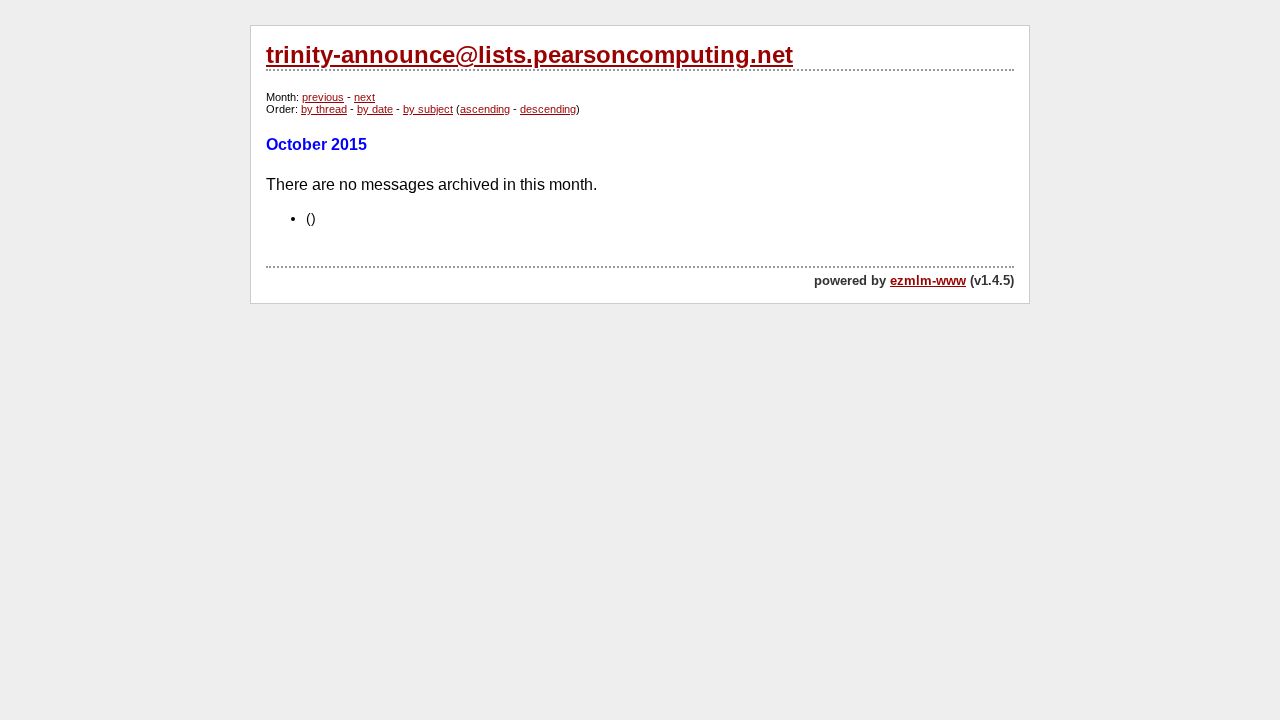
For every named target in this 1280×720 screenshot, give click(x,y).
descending (548, 109)
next (364, 97)
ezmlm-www (928, 280)
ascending (485, 109)
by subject (428, 109)
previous (323, 97)
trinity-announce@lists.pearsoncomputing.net (529, 54)
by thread (324, 109)
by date (375, 109)
